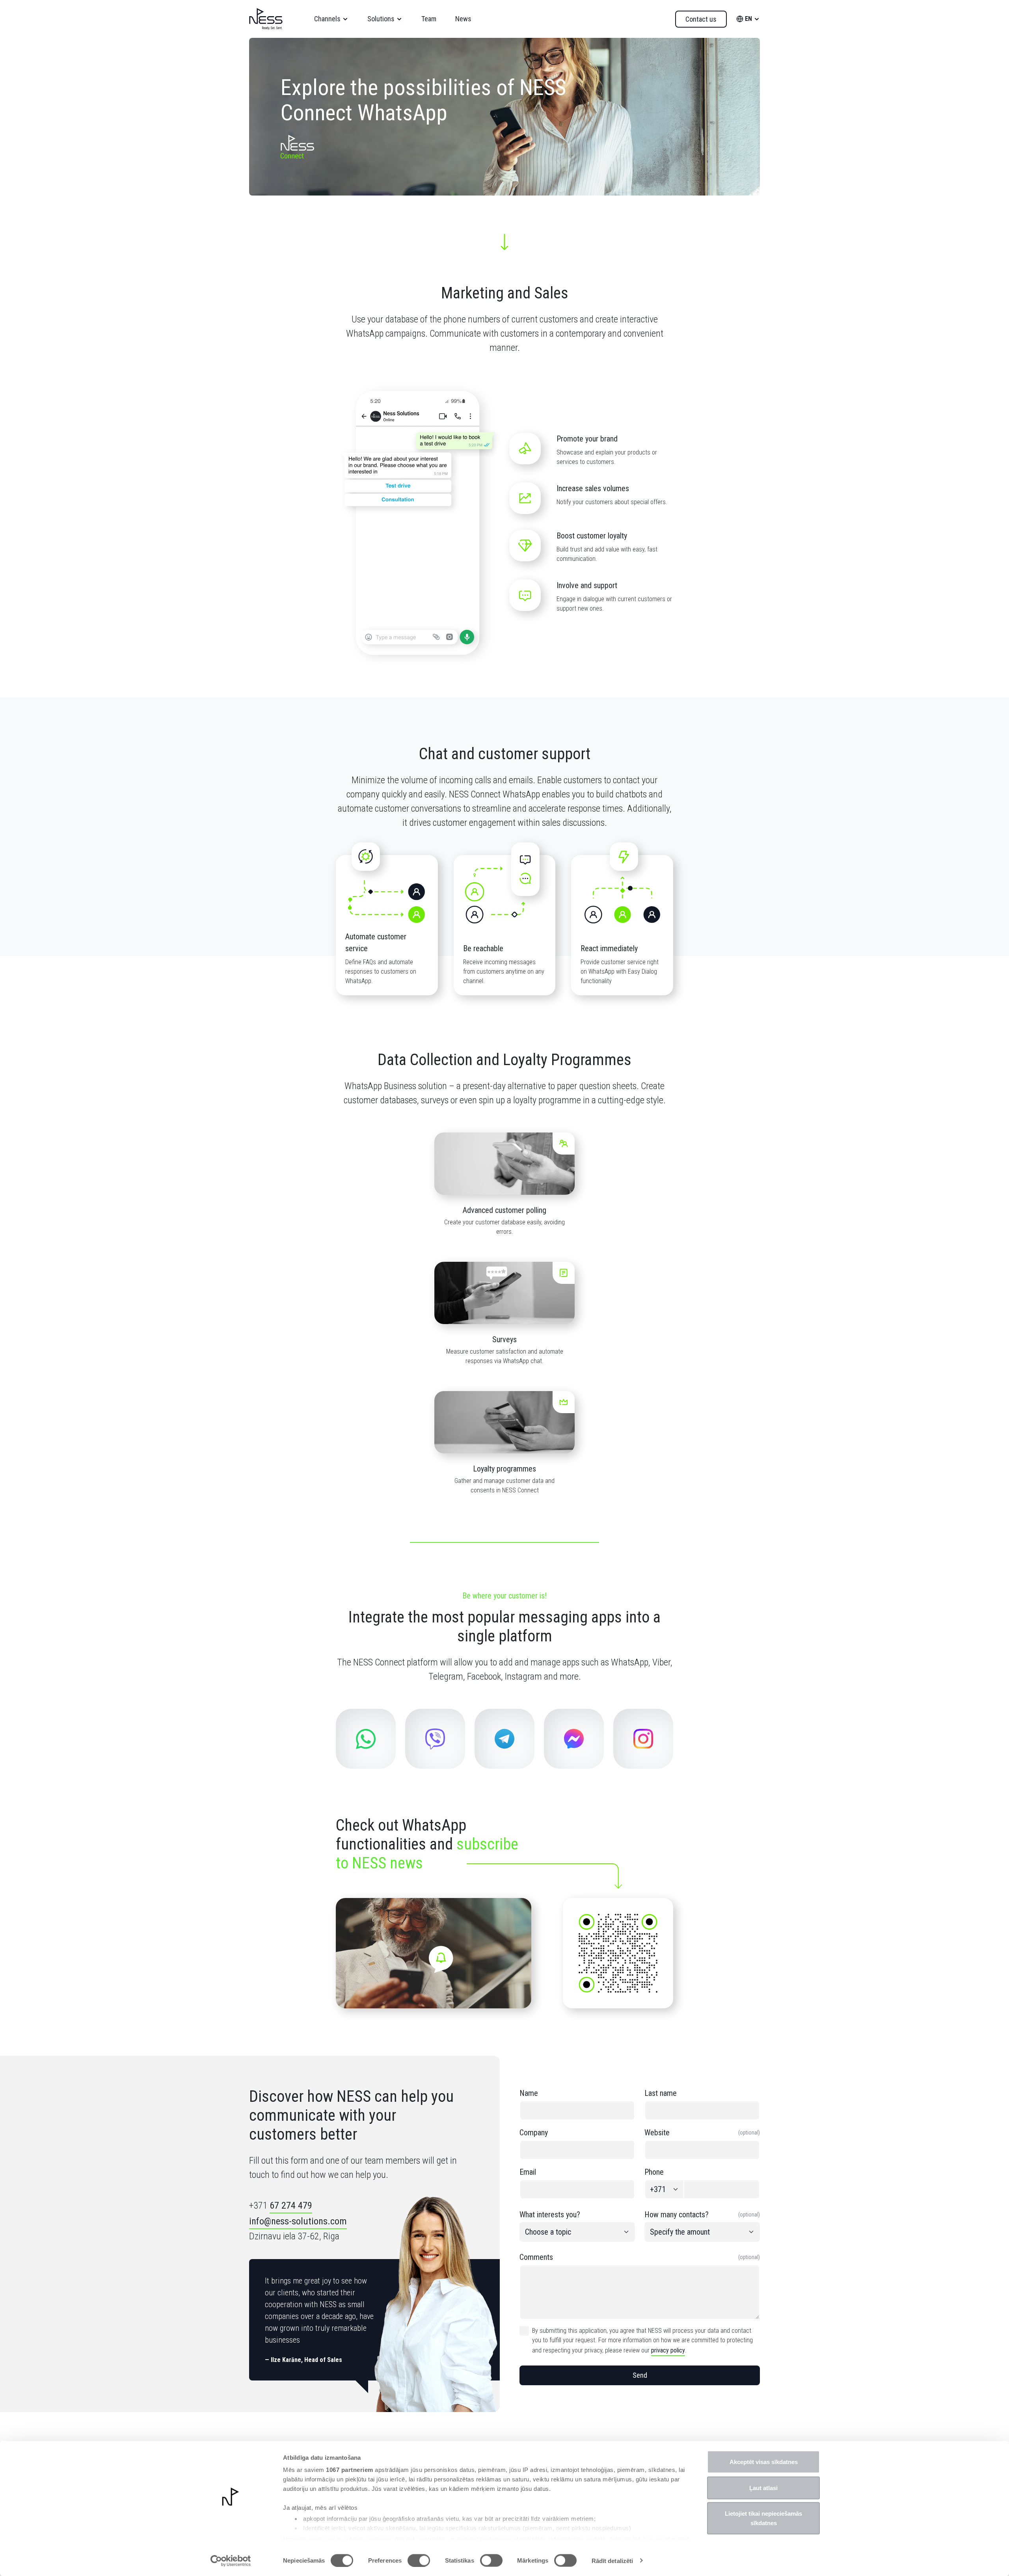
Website (702, 2133)
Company (534, 2133)
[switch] (419, 2560)
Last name (661, 2093)
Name (529, 2093)
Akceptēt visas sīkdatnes (764, 2462)
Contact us (701, 19)
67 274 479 (291, 2205)
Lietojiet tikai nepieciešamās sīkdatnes (763, 2518)
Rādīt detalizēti (612, 2560)
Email (528, 2172)
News (463, 19)
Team (429, 19)
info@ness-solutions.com (298, 2221)
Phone (654, 2172)
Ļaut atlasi (763, 2488)
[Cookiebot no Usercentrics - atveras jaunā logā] (231, 2561)
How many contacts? (702, 2215)
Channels (327, 19)
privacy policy (668, 2350)
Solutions (381, 19)
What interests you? (550, 2215)
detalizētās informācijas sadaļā (560, 2539)
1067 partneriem (350, 2470)
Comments (640, 2257)
